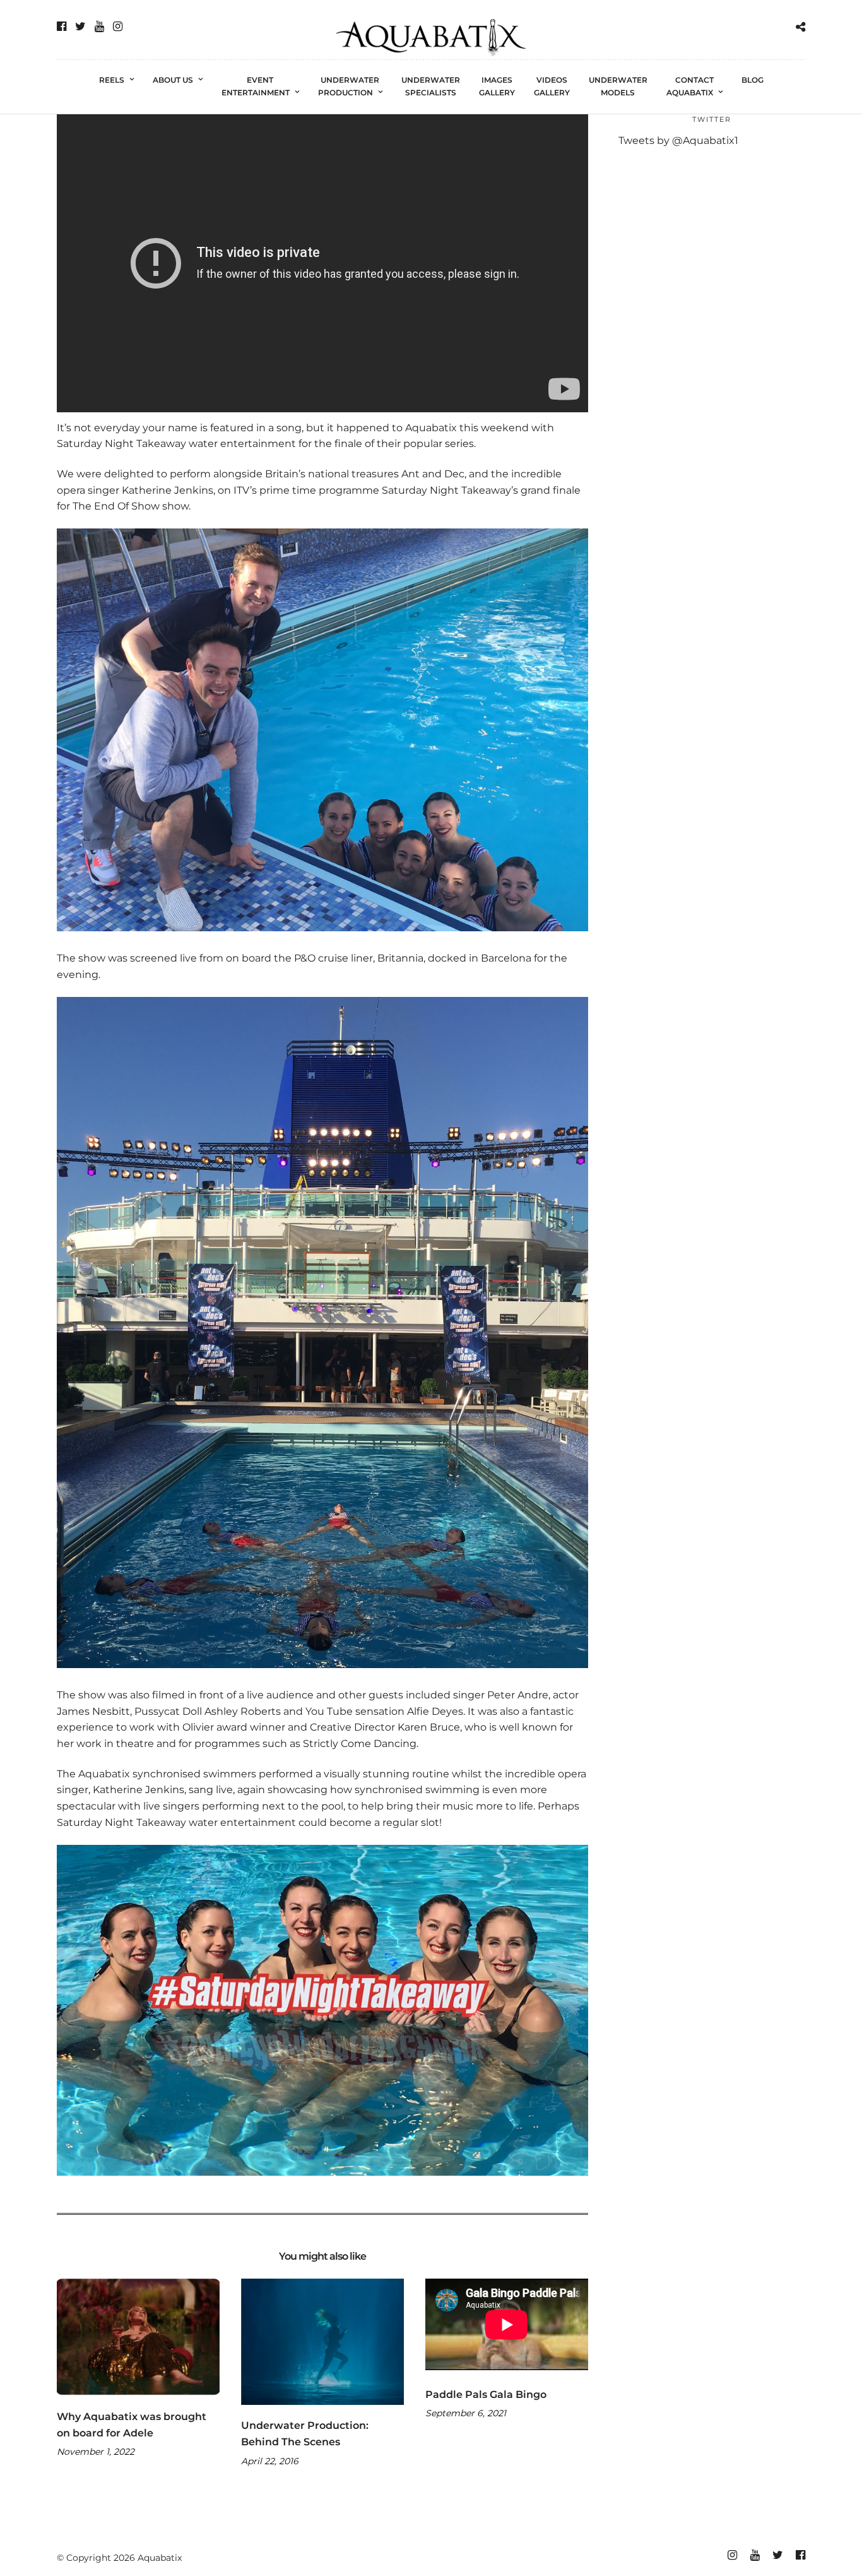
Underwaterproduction (349, 86)
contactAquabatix (690, 86)
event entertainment (256, 86)
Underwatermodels (618, 86)
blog (753, 80)
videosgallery (552, 86)
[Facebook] (62, 27)
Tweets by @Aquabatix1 (678, 140)
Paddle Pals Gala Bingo (486, 2394)
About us (173, 80)
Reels (112, 80)
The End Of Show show (131, 506)
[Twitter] (80, 27)
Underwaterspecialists (431, 86)
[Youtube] (99, 27)
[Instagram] (118, 27)
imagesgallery (497, 86)
